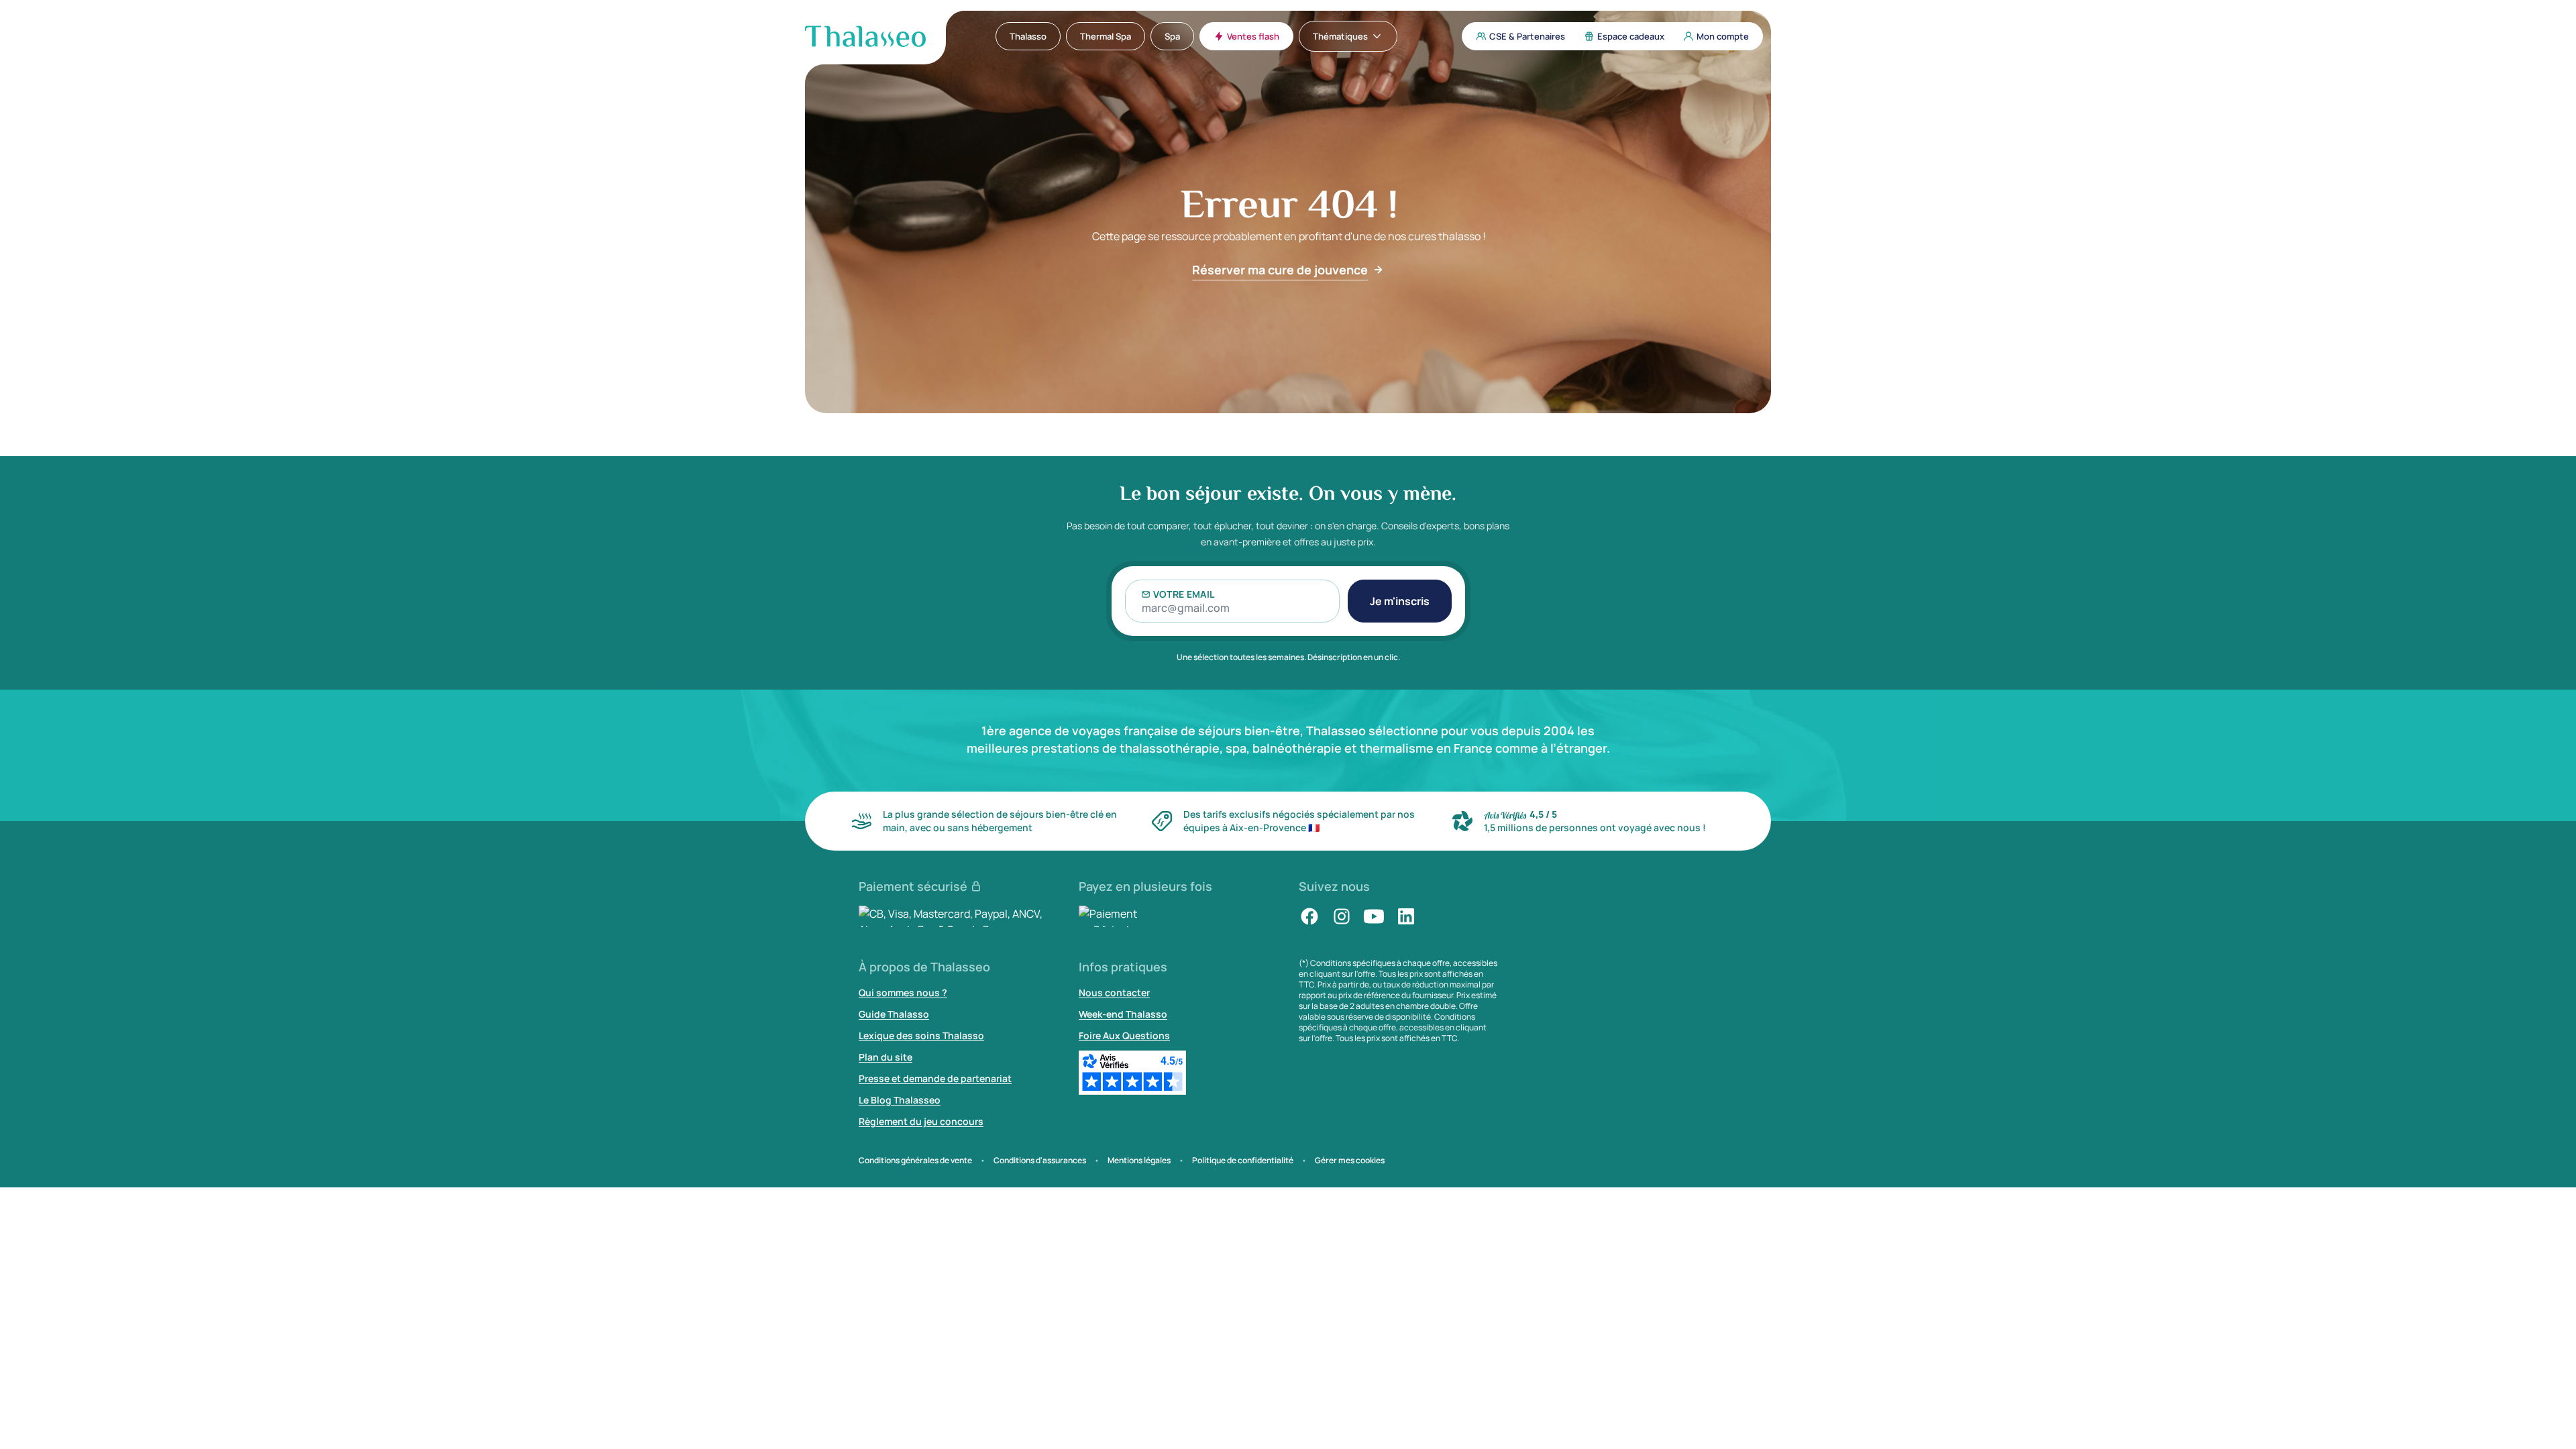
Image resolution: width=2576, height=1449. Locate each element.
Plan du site (885, 1057)
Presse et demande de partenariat (935, 1078)
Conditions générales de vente (915, 1161)
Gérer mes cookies (1350, 1161)
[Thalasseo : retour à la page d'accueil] (865, 36)
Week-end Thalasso (1123, 1014)
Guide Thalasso (894, 1014)
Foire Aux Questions (1124, 1035)
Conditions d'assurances (1040, 1161)
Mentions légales (1139, 1161)
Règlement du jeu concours (921, 1121)
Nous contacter (1114, 992)
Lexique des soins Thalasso (921, 1035)
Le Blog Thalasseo (900, 1100)
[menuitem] (1028, 36)
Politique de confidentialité (1243, 1161)
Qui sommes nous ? (903, 992)
